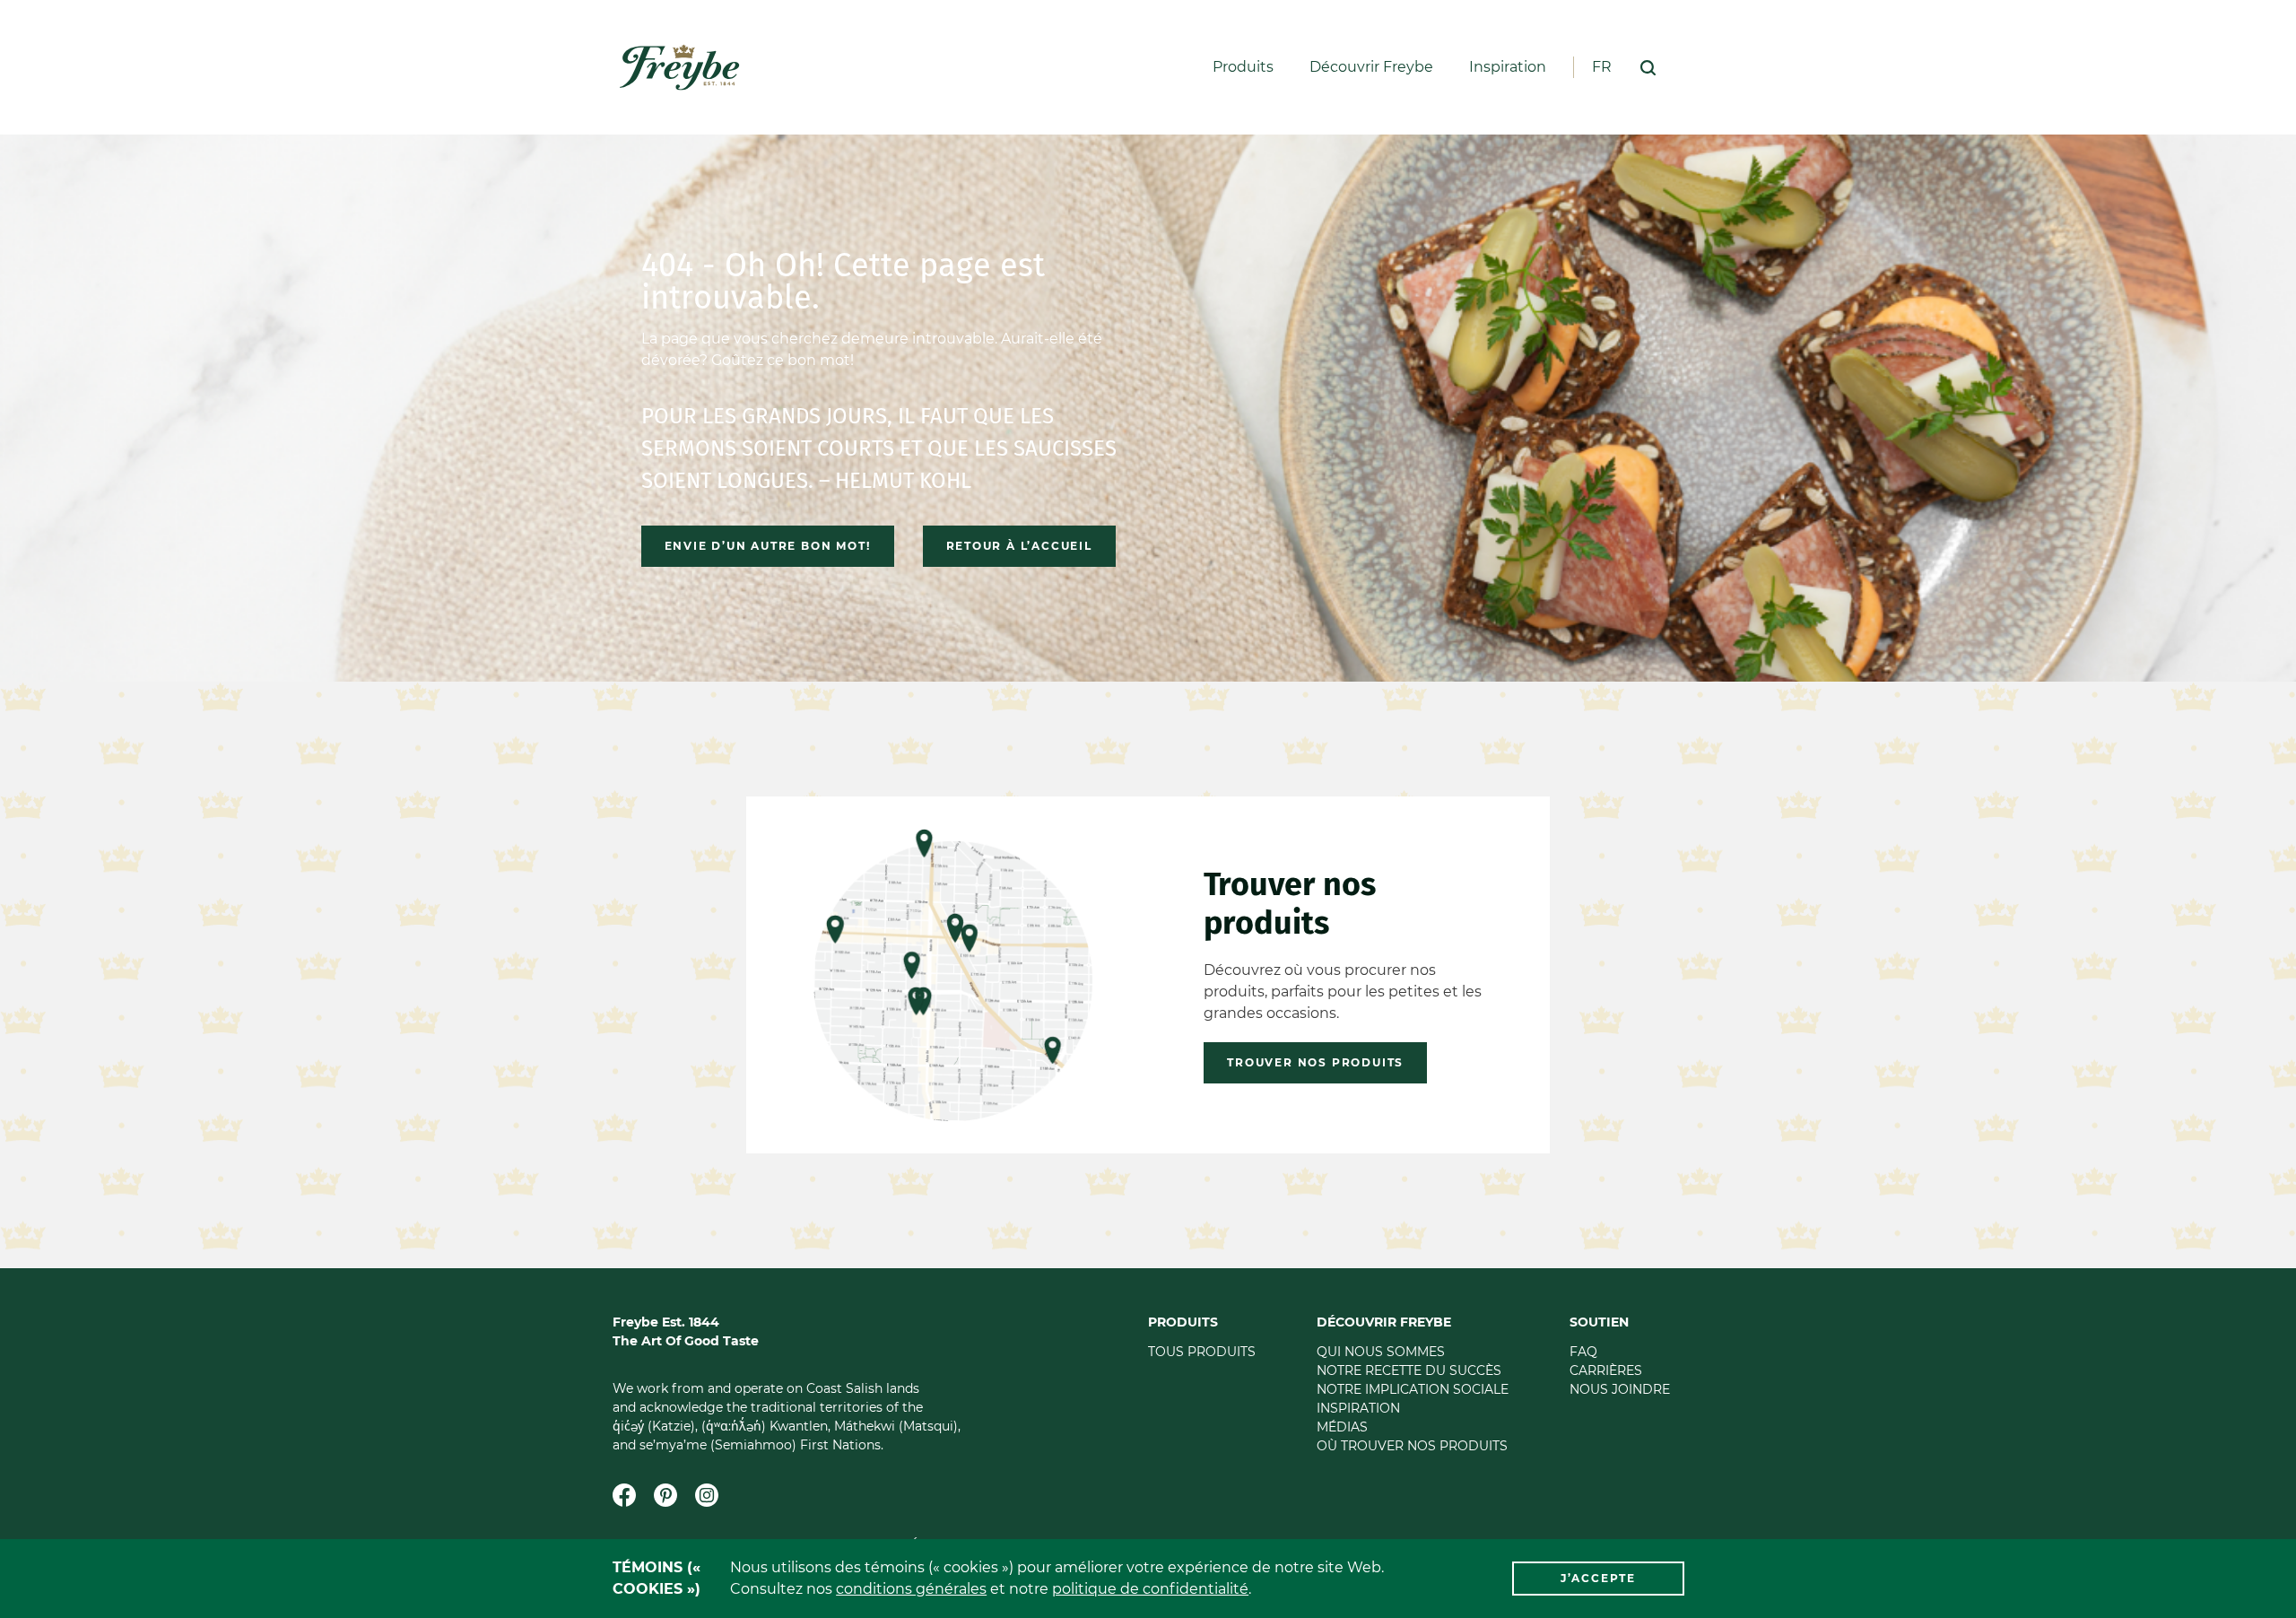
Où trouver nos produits (1412, 1446)
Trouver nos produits (1315, 1062)
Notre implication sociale (1413, 1389)
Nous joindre (1620, 1389)
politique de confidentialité (1150, 1589)
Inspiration (1508, 67)
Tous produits (1202, 1352)
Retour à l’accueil (1019, 546)
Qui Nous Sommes (1381, 1352)
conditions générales (911, 1589)
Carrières (1606, 1370)
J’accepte (1598, 1578)
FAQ (1583, 1352)
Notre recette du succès (1409, 1370)
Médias (1342, 1427)
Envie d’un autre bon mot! (768, 546)
